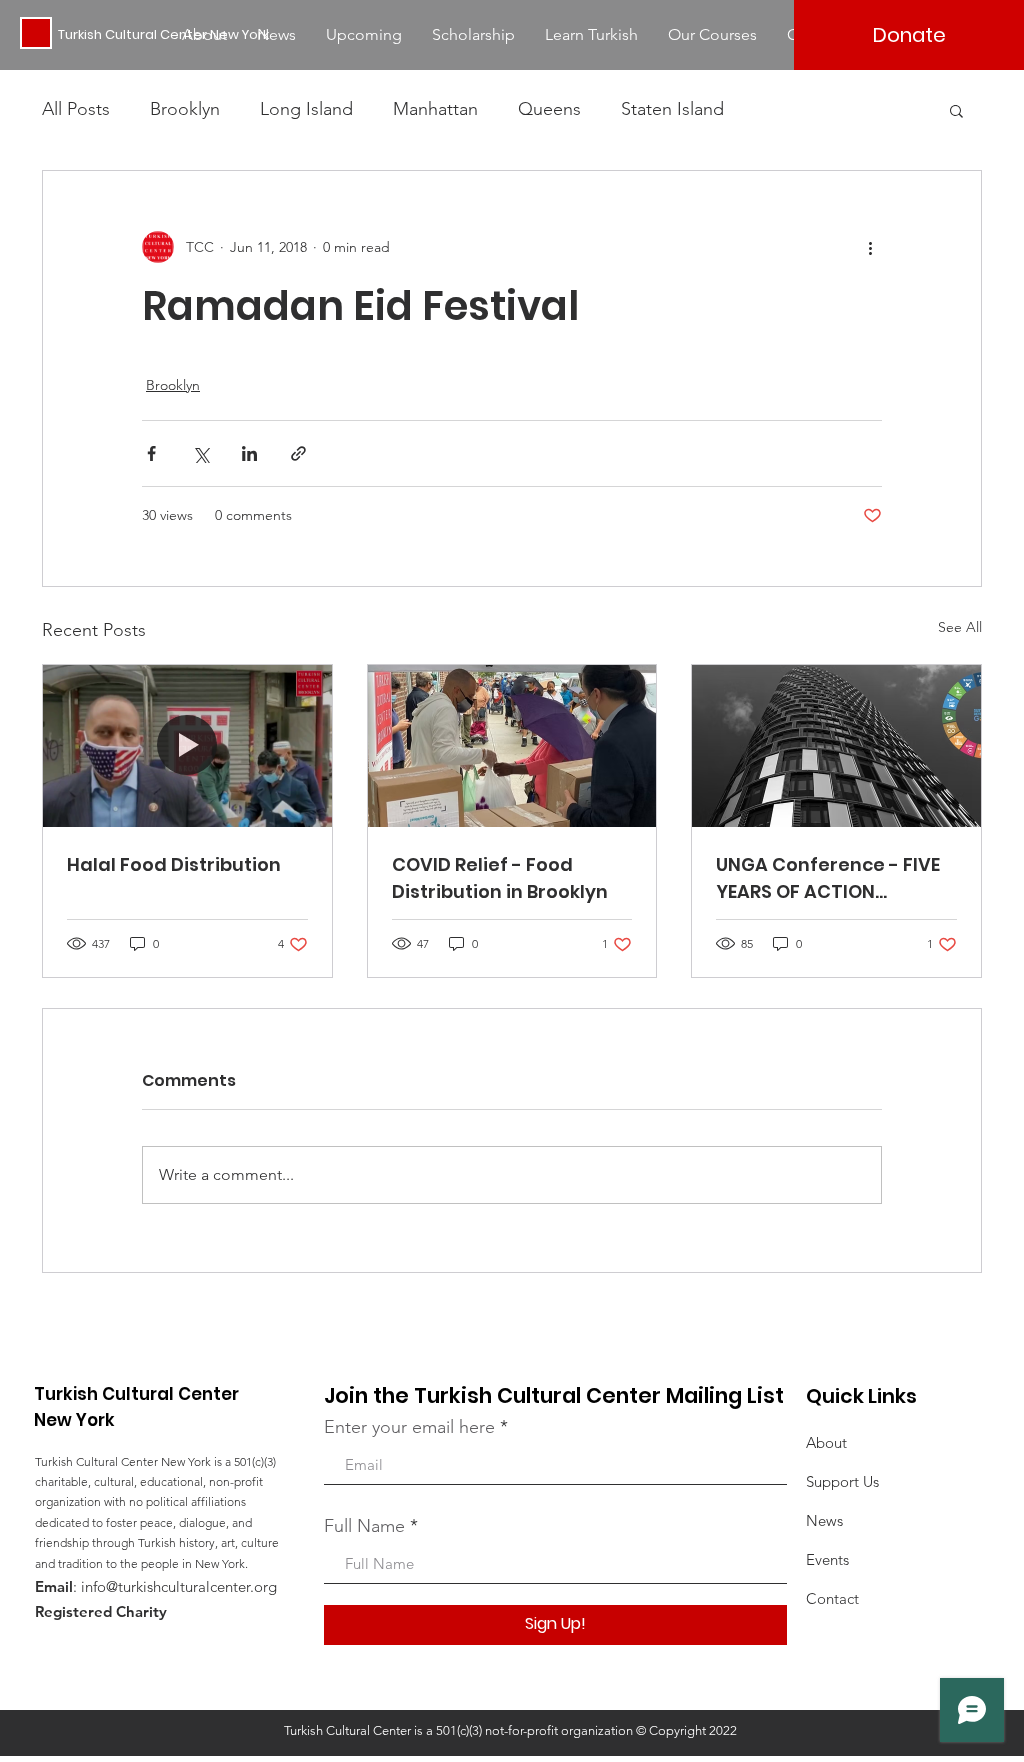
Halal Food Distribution (174, 864)
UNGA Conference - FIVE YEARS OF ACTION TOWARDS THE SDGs (828, 878)
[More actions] (870, 247)
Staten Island (672, 109)
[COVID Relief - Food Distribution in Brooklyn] (512, 746)
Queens (549, 109)
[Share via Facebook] (151, 453)
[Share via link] (298, 453)
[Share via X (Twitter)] (200, 453)
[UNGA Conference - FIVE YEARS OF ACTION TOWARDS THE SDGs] (836, 746)
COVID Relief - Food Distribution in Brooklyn (500, 878)
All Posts (76, 109)
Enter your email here (409, 1427)
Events (827, 1559)
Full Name (364, 1526)
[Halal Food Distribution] (187, 746)
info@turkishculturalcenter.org (179, 1586)
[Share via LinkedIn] (249, 453)
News (824, 1520)
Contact (832, 1598)
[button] (956, 110)
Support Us (842, 1481)
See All (960, 627)
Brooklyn (185, 109)
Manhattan (435, 109)
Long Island (306, 109)
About (826, 1442)
